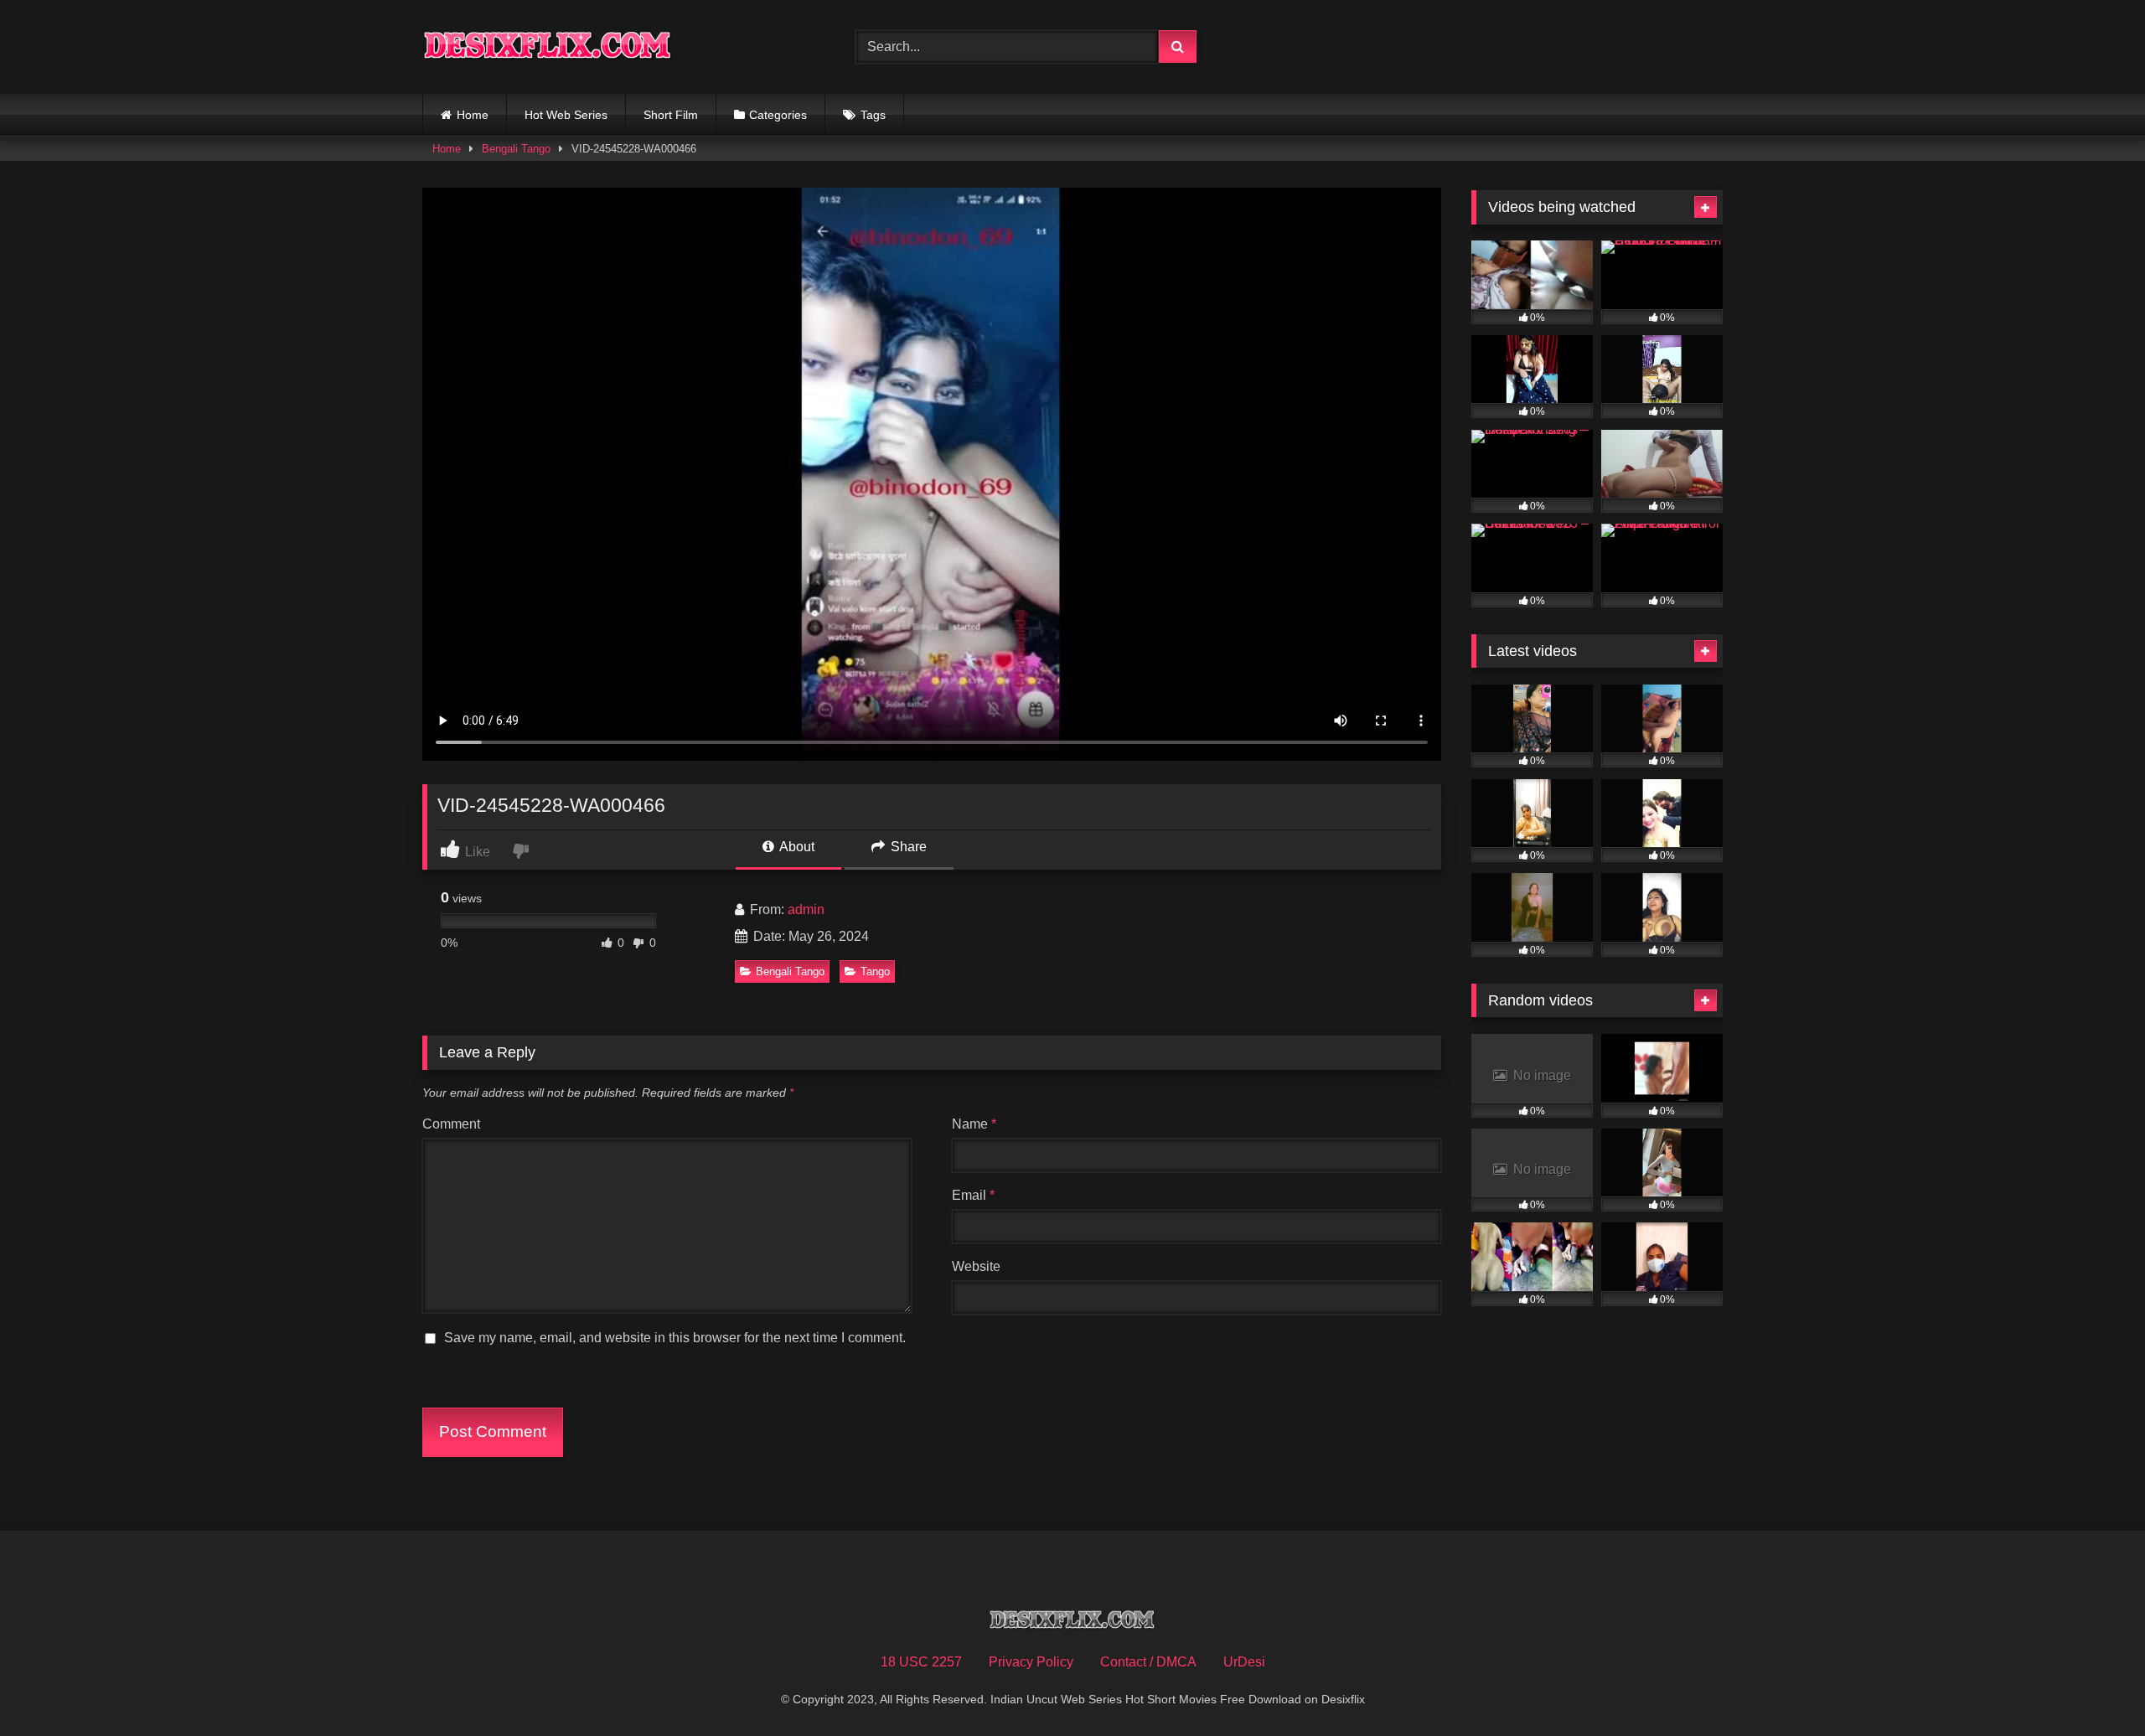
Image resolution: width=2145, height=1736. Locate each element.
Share (907, 847)
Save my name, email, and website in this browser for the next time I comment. (675, 1338)
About (796, 847)
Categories (778, 115)
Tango (875, 971)
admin (806, 909)
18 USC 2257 (921, 1662)
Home (473, 115)
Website (976, 1266)
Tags (873, 115)
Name (974, 1124)
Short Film (671, 115)
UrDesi (1244, 1662)
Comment (451, 1124)
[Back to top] (2093, 1686)
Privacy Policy (1031, 1662)
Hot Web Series (566, 115)
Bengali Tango (516, 149)
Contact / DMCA (1148, 1662)
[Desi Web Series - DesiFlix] (548, 46)
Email (973, 1195)
